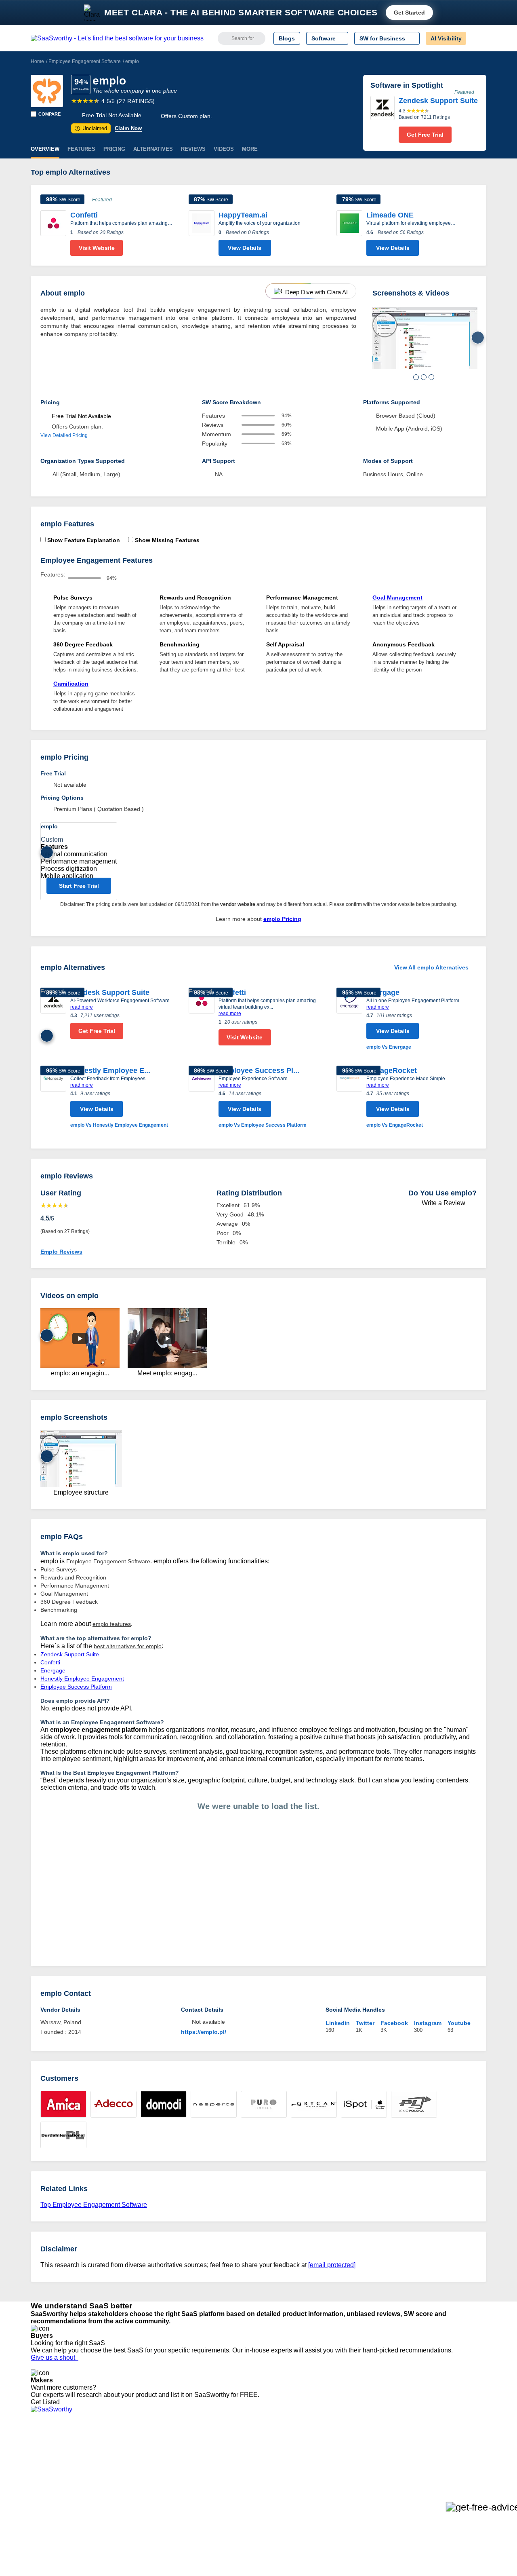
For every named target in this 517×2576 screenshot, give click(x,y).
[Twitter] (444, 2455)
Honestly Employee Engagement (82, 1679)
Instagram (428, 2023)
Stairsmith (139, 2447)
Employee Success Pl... (259, 1071)
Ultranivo (137, 2476)
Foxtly (134, 2505)
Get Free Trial (425, 135)
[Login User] (476, 38)
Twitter (365, 2023)
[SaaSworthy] (117, 38)
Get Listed (47, 2402)
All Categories (48, 2454)
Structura (138, 2462)
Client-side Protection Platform (275, 2476)
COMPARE (49, 114)
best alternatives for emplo (128, 1646)
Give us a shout (55, 2357)
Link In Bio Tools (257, 2483)
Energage (383, 992)
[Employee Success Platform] (202, 1097)
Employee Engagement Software (85, 61)
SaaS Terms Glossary (58, 2498)
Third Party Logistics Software (274, 2454)
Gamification (71, 684)
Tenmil (134, 2454)
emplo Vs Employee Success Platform (263, 1125)
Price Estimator (50, 2462)
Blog (36, 2483)
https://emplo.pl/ (204, 2032)
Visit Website (97, 248)
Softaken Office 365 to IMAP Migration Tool (181, 2513)
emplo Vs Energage (389, 1047)
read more (82, 1007)
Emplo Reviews (61, 1252)
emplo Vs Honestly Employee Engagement (119, 1125)
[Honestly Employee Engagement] (53, 1097)
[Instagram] (453, 2455)
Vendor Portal (48, 2469)
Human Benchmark (151, 2491)
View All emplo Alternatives (431, 967)
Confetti (84, 215)
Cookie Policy (108, 2462)
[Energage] (349, 1019)
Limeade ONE (390, 215)
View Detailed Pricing (64, 435)
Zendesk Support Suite (110, 992)
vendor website (238, 904)
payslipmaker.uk (147, 2469)
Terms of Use (108, 2454)
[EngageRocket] (349, 1097)
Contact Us (45, 2505)
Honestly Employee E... (110, 1071)
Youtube (459, 2023)
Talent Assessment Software (272, 2498)
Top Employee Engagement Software (94, 2205)
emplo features (112, 1624)
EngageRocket (392, 1071)
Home (37, 61)
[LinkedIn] (448, 2455)
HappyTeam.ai (243, 215)
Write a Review (443, 1203)
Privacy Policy (108, 2447)
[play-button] (80, 1339)
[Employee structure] (425, 338)
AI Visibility (446, 38)
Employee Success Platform (76, 1687)
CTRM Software (256, 2462)
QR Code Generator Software (274, 2469)
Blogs (287, 38)
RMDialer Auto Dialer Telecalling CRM (174, 2483)
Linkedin (338, 2023)
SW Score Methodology (61, 2491)
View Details (245, 248)
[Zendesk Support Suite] (382, 119)
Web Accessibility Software (270, 2491)
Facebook (394, 2023)
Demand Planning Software (271, 2447)
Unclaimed (92, 128)
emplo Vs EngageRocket (395, 1125)
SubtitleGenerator (149, 2498)
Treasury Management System (275, 2505)
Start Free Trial (79, 886)
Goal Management (397, 598)
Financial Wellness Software (272, 2513)
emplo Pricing (282, 919)
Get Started (409, 13)
